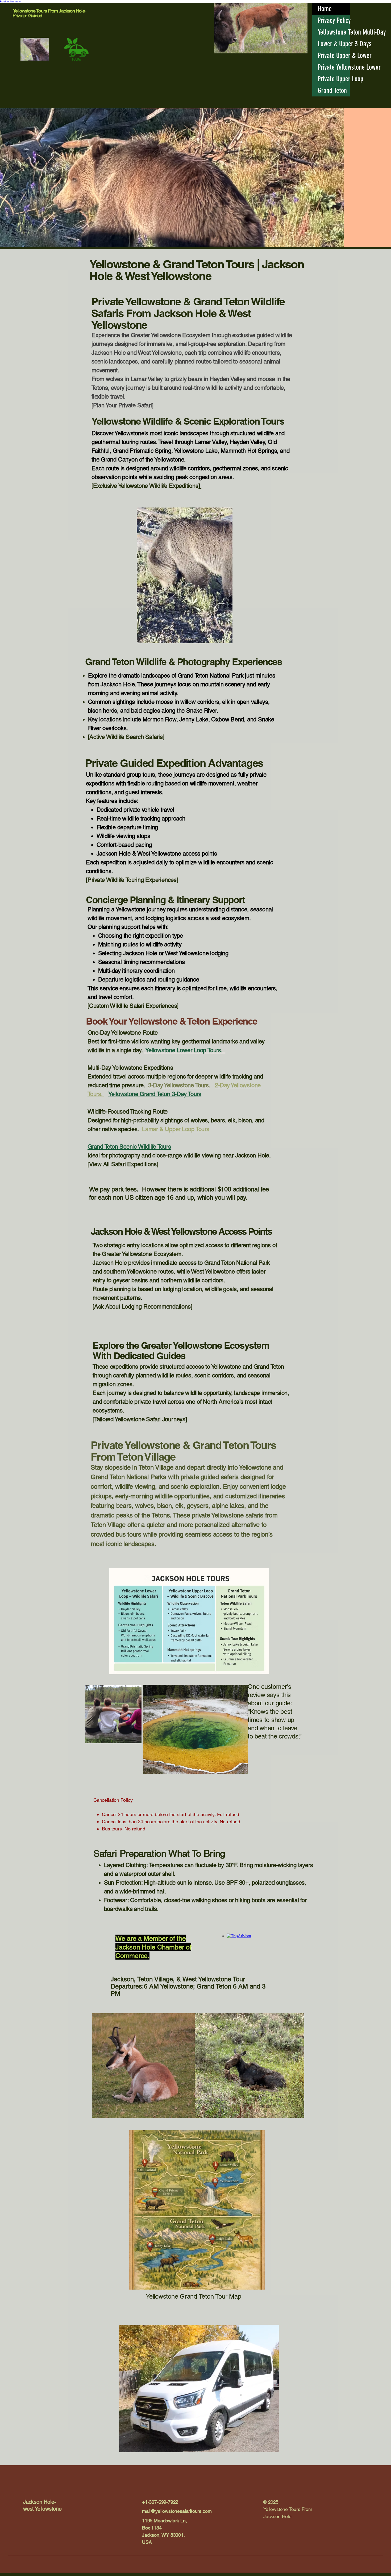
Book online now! (11, 1)
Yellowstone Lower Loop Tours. (185, 1050)
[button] (226, 637)
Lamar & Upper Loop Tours (175, 1129)
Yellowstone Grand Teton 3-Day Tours (155, 1094)
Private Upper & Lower (334, 56)
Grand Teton (332, 91)
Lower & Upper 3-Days (334, 44)
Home (325, 9)
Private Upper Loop (334, 79)
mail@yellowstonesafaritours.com (177, 2511)
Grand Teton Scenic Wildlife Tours (129, 1147)
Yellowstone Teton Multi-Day (334, 32)
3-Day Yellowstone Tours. (179, 1085)
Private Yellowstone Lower (334, 67)
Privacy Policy (334, 20)
